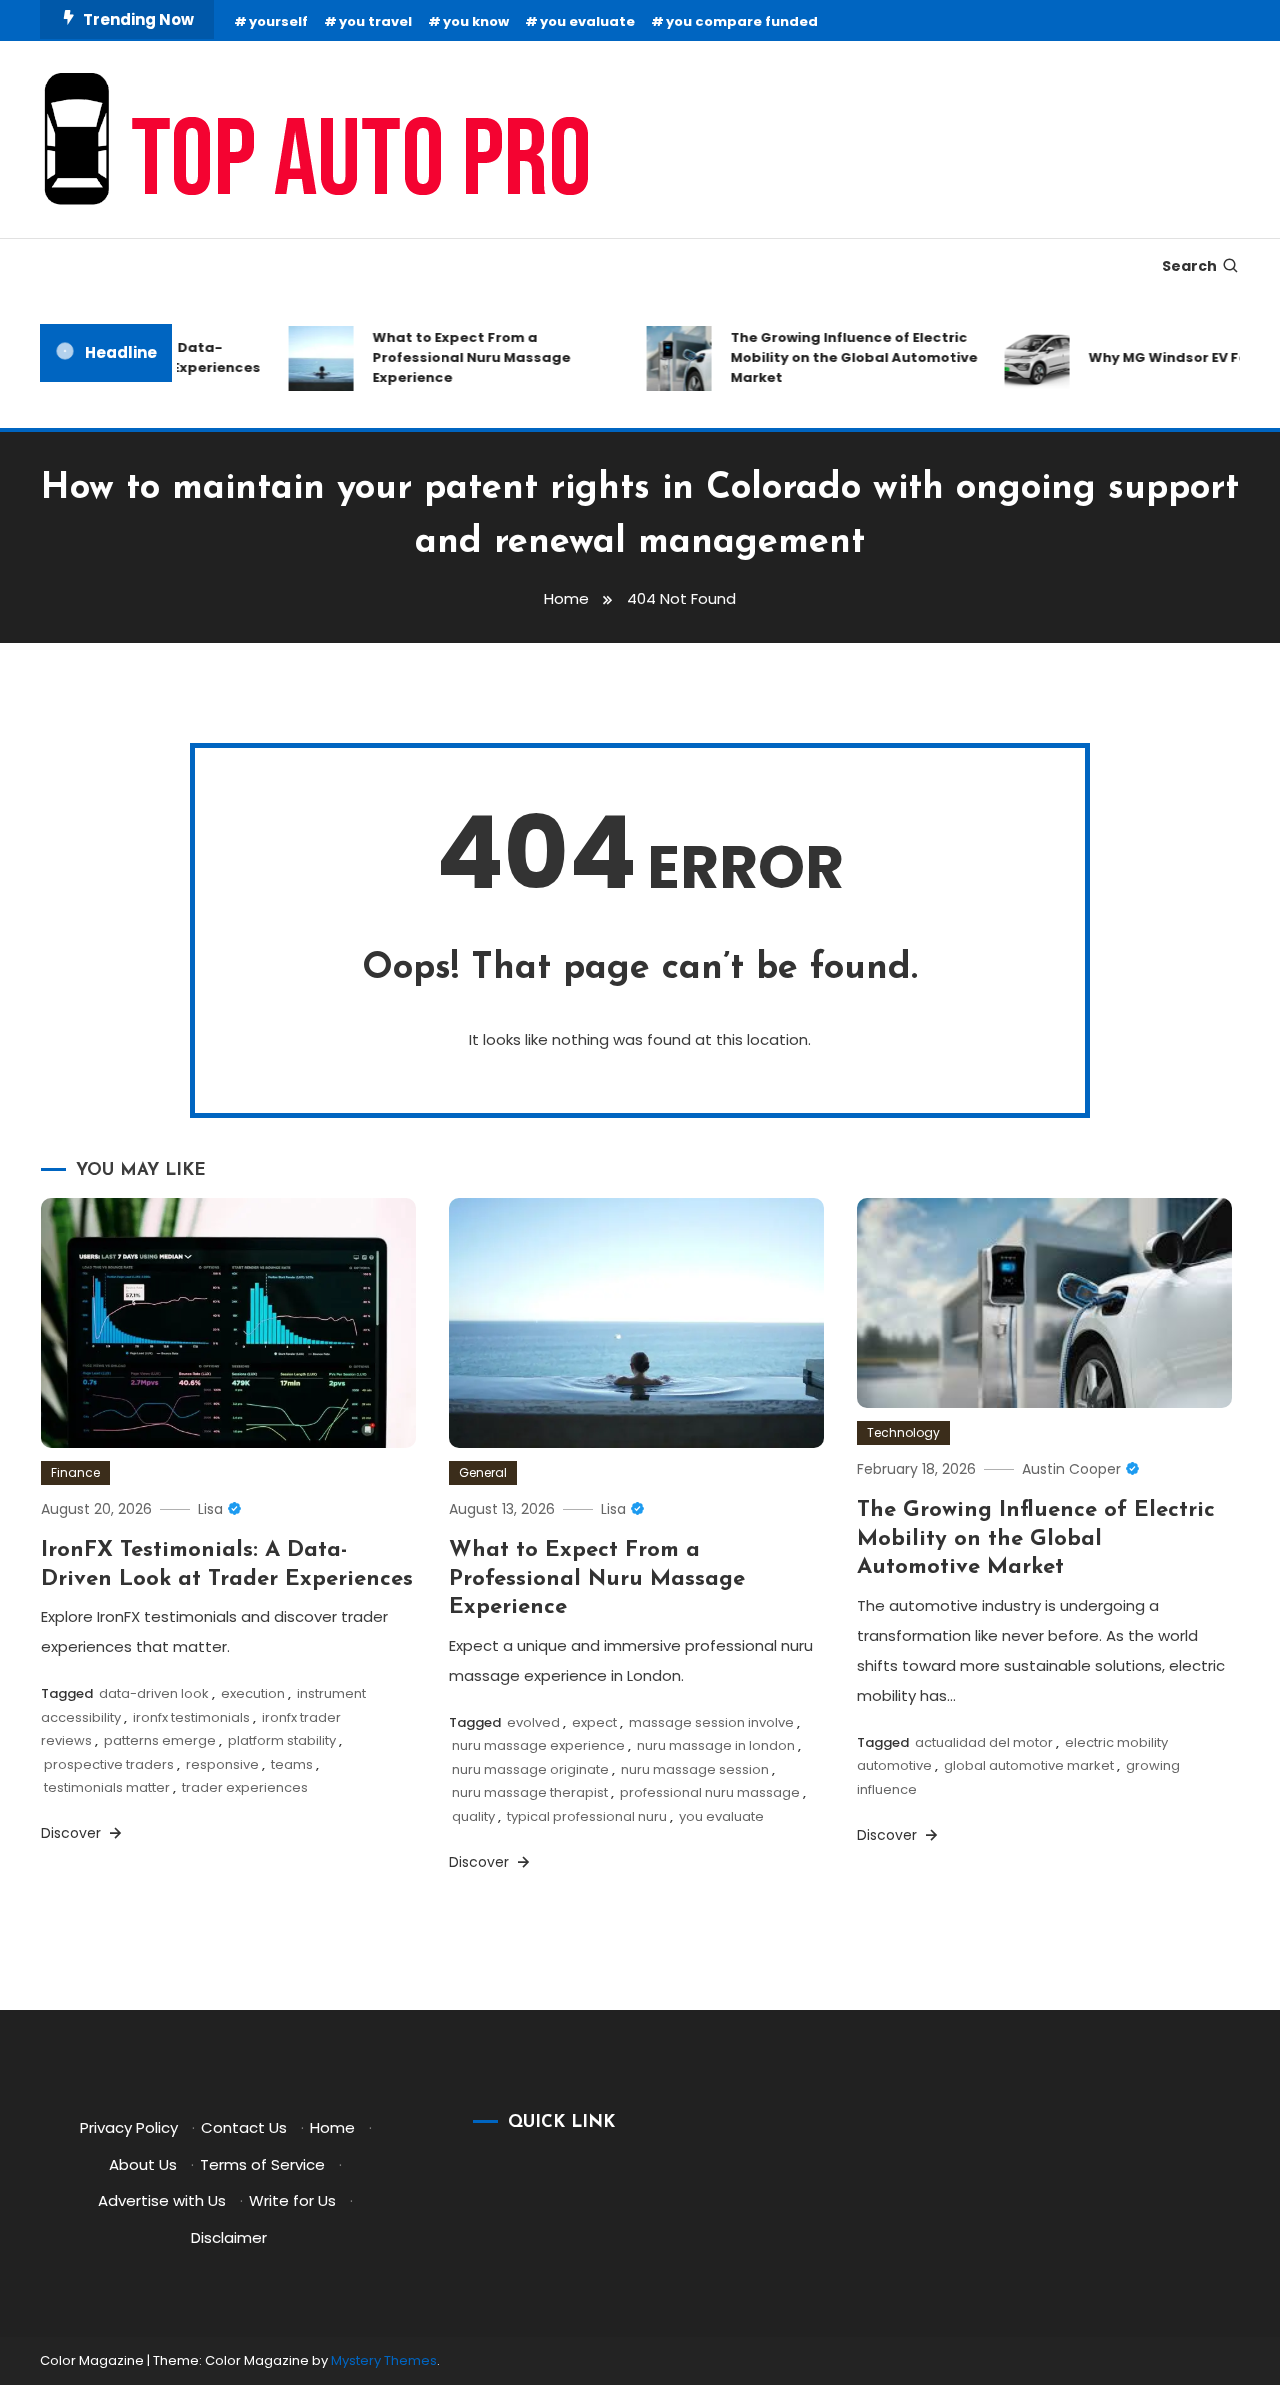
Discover (73, 1833)
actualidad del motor (984, 1742)
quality (473, 1816)
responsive (222, 1764)
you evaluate (587, 21)
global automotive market (1029, 1765)
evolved (533, 1722)
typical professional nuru (587, 1816)
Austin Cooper (1071, 1469)
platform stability (282, 1740)
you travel (375, 21)
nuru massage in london (716, 1745)
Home (332, 2127)
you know (476, 21)
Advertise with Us (162, 2200)
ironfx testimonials (191, 1717)
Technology (903, 1432)
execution (253, 1693)
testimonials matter (107, 1787)
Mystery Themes (384, 2360)
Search (1189, 266)
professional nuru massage (710, 1792)
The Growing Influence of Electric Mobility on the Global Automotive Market (836, 357)
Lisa (210, 1509)
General (483, 1472)
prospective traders (109, 1764)
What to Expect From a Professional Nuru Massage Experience (454, 357)
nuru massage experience (538, 1745)
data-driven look (154, 1693)
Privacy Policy (129, 2127)
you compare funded (742, 21)
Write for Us (292, 2200)
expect (594, 1722)
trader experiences (245, 1787)
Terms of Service (262, 2164)
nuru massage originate (530, 1769)
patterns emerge (160, 1740)
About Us (143, 2164)
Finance (75, 1472)
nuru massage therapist (530, 1792)
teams (292, 1764)
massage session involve (711, 1722)
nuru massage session (695, 1769)
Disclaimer (229, 2237)
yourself (278, 21)
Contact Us (244, 2127)
